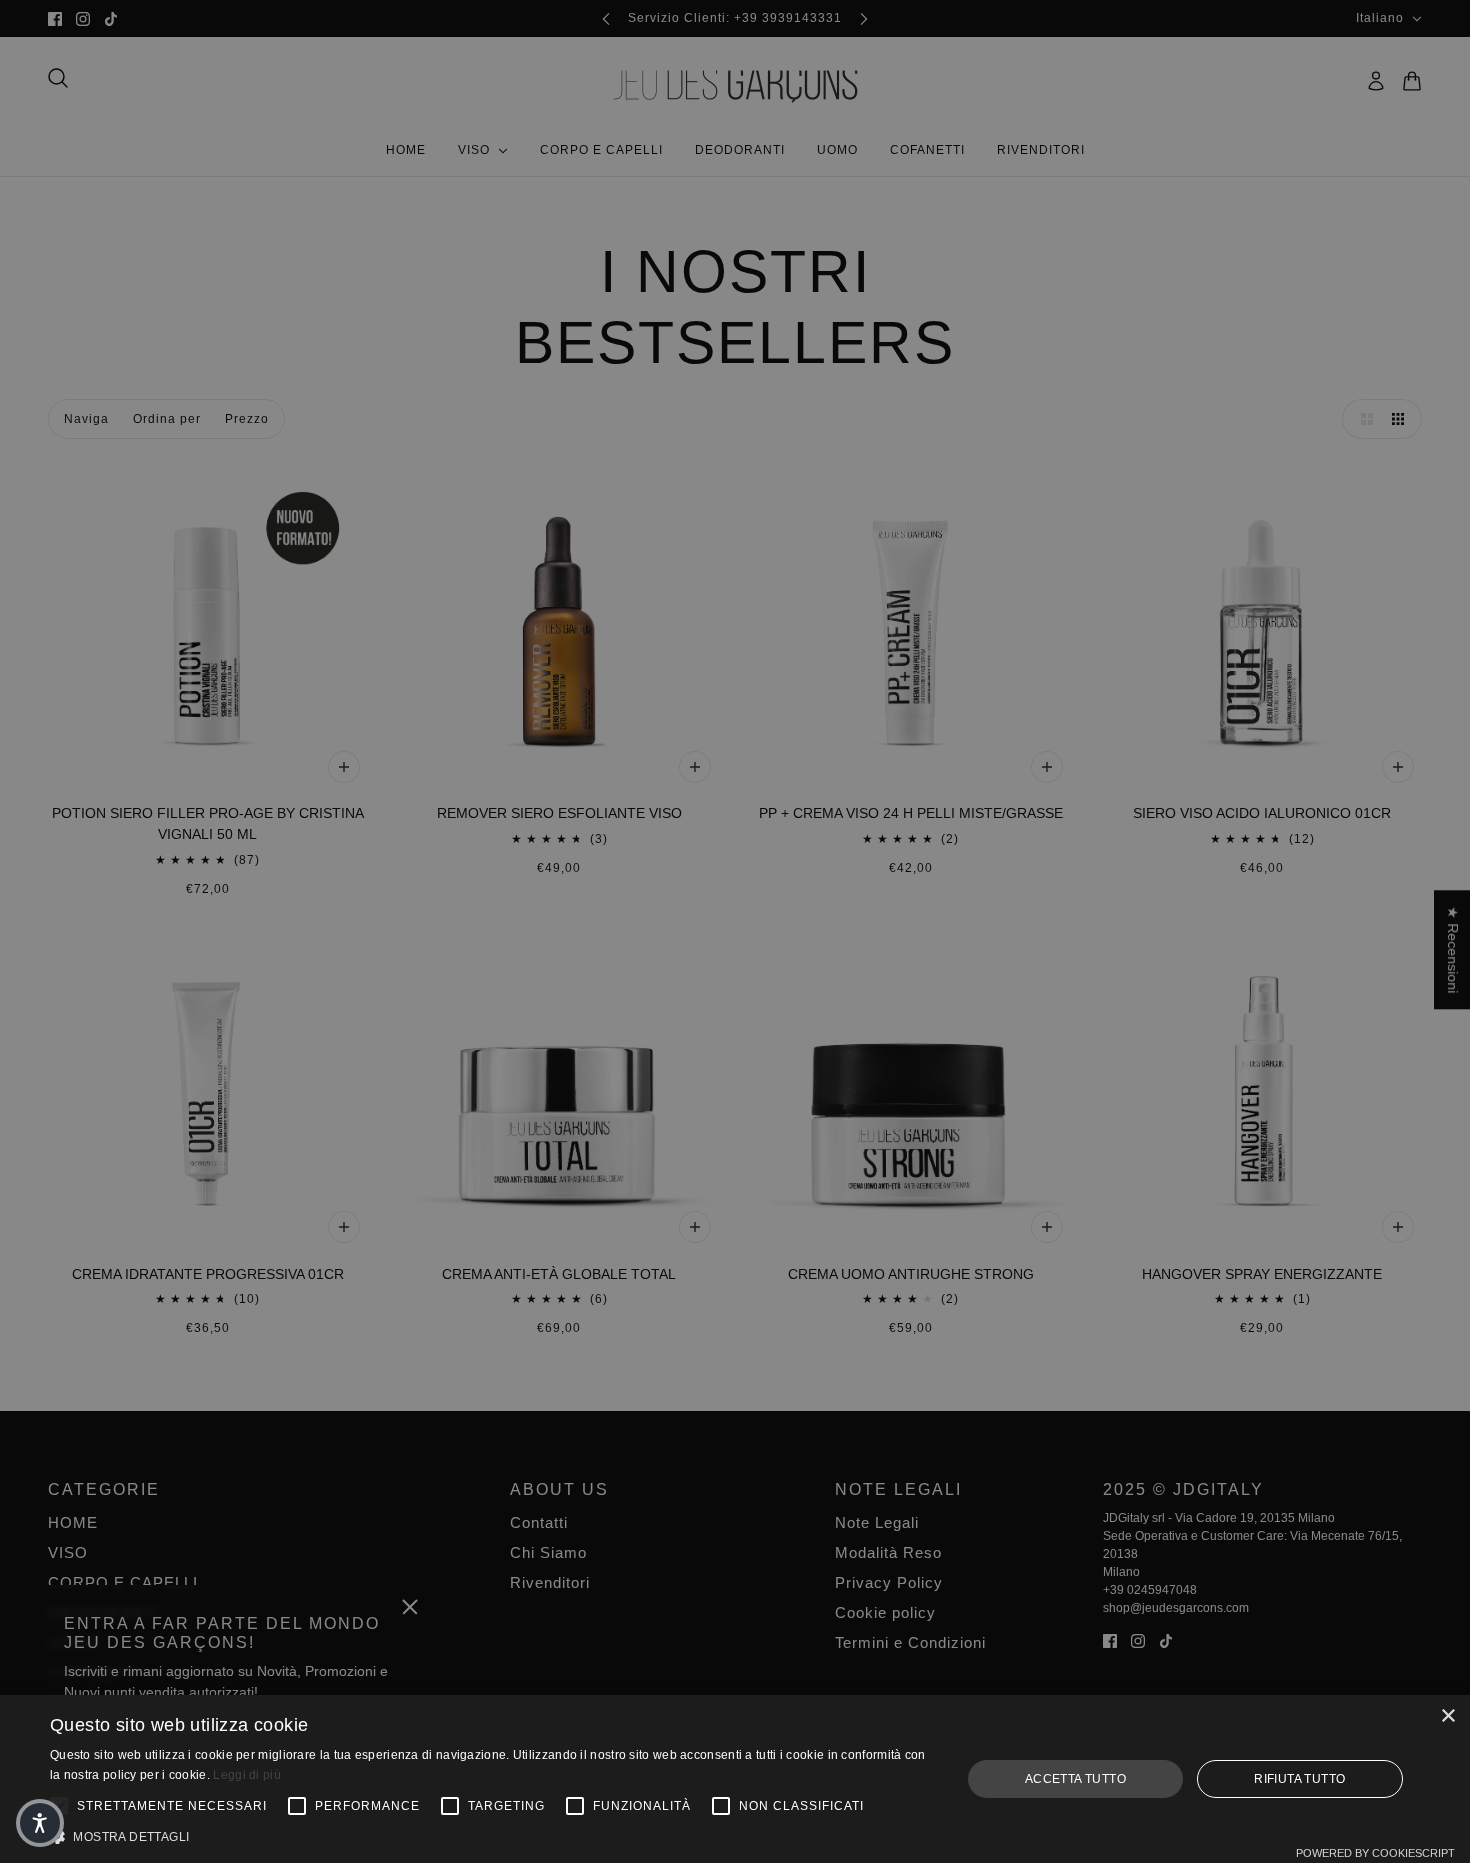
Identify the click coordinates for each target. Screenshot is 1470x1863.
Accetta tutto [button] (1075, 1779)
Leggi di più (247, 1775)
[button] (492, 1837)
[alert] (735, 931)
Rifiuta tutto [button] (1299, 1779)
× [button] (1447, 1716)
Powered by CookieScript (1375, 1853)
